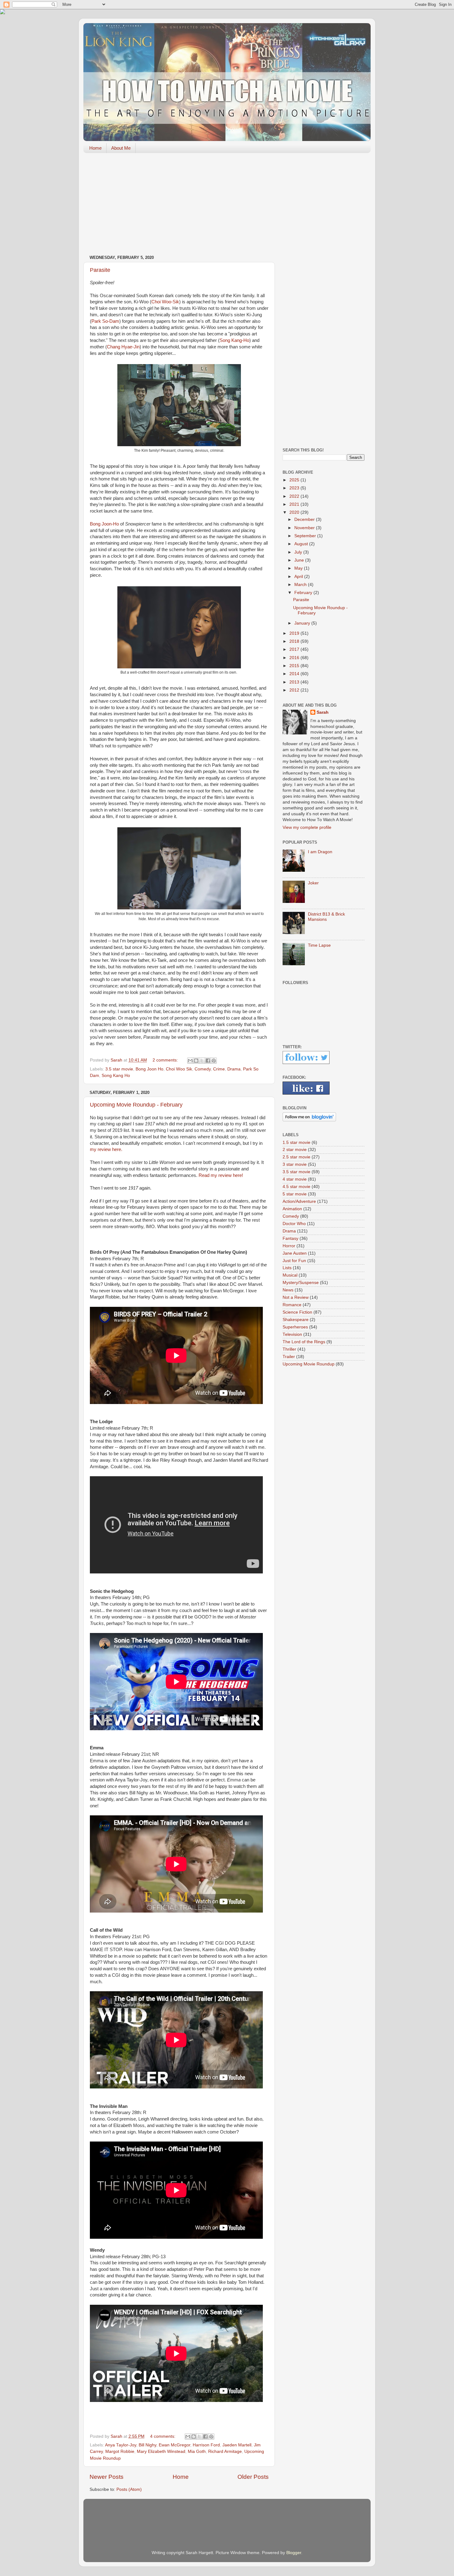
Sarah (323, 712)
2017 (295, 649)
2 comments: (166, 1060)
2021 (295, 504)
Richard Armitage (225, 2451)
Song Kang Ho (116, 1076)
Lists (287, 1268)
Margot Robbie (120, 2451)
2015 (295, 666)
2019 (295, 633)
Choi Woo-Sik (165, 302)
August (302, 544)
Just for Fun (294, 1261)
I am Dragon (320, 852)
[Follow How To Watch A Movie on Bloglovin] (309, 1120)
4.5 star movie (296, 1187)
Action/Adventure (299, 1201)
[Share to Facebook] (208, 1061)
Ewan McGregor (174, 2445)
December (305, 519)
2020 (295, 512)
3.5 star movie (119, 1069)
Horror (289, 1246)
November (305, 528)
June (300, 560)
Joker (313, 883)
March (301, 585)
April (299, 577)
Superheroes (295, 1327)
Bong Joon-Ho (104, 524)
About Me (121, 148)
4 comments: (163, 2436)
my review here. (106, 1149)
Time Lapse (319, 945)
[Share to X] (202, 1061)
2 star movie (295, 1150)
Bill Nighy (147, 2445)
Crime (219, 1069)
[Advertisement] (227, 206)
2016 (295, 658)
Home (95, 148)
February (304, 593)
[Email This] (190, 1061)
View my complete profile (307, 827)
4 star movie (295, 1179)
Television (292, 1334)
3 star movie (295, 1164)
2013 (295, 682)
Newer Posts (107, 2477)
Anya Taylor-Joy (121, 2445)
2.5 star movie (296, 1157)
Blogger (294, 2553)
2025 (295, 480)
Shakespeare (296, 1320)
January (303, 623)
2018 (295, 641)
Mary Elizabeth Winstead (161, 2451)
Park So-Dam (105, 321)
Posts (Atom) (129, 2489)
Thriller (289, 1349)
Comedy (203, 1069)
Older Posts (253, 2477)
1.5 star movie (296, 1143)
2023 (295, 488)
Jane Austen (295, 1253)
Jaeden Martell (237, 2445)
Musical (290, 1275)
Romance (292, 1305)
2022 (295, 496)
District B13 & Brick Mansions (326, 917)
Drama (234, 1069)
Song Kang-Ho (234, 340)
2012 (295, 690)
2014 (295, 674)
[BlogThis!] (196, 1061)
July (299, 552)
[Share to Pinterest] (214, 1061)
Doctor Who (294, 1224)
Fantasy (290, 1238)
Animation (292, 1209)
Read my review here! (221, 1175)
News (288, 1290)
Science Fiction (297, 1312)
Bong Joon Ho (149, 1069)
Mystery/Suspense (301, 1283)
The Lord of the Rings (304, 1342)
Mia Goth (197, 2451)
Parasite (100, 270)
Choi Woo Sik (179, 1069)
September (306, 536)
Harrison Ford (206, 2445)
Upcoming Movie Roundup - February (136, 1105)
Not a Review (296, 1297)
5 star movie (295, 1194)
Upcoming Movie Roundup (309, 1364)
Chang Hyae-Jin (123, 347)
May (299, 568)
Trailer (289, 1357)
